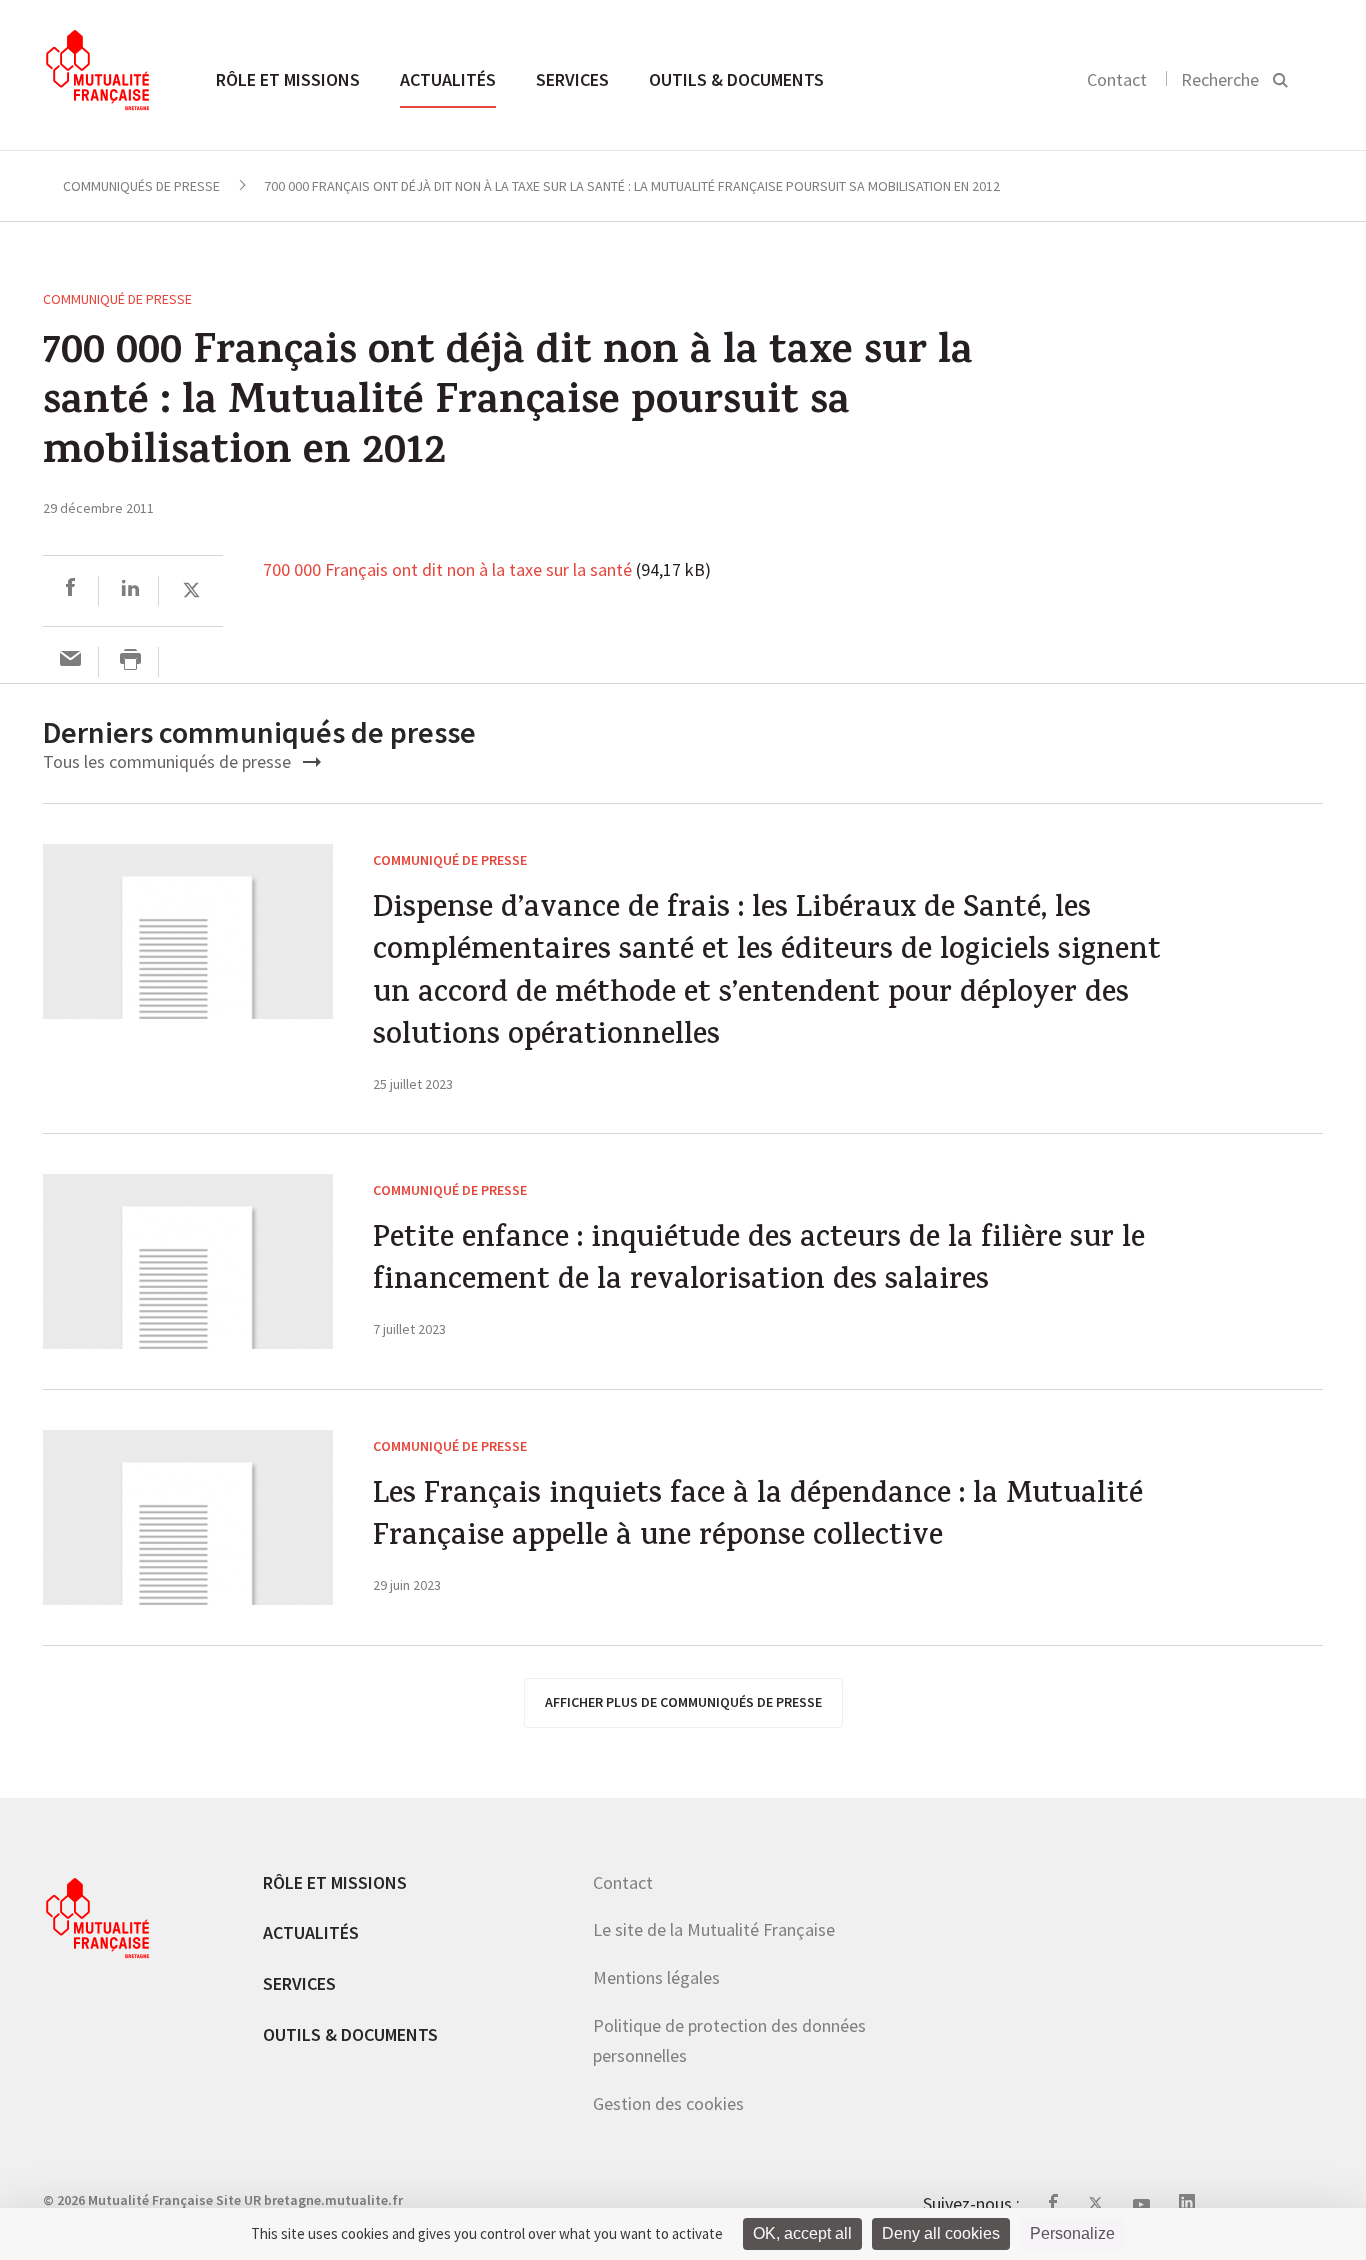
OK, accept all (802, 2233)
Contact (1117, 79)
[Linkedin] (130, 590)
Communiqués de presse (141, 186)
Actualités (448, 79)
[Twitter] (191, 590)
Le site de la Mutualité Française (714, 1929)
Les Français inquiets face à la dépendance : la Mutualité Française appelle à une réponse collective (758, 1518)
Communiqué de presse (117, 299)
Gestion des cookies (668, 2103)
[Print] (130, 661)
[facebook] (70, 590)
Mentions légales (656, 1977)
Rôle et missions (288, 79)
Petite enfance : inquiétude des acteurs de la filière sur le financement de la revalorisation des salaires (759, 1262)
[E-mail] (70, 661)
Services (572, 79)
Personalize (1072, 2233)
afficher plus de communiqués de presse (683, 1702)
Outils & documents (736, 79)
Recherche (1220, 79)
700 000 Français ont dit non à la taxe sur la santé (447, 571)
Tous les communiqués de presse (169, 761)
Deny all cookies (941, 2233)
